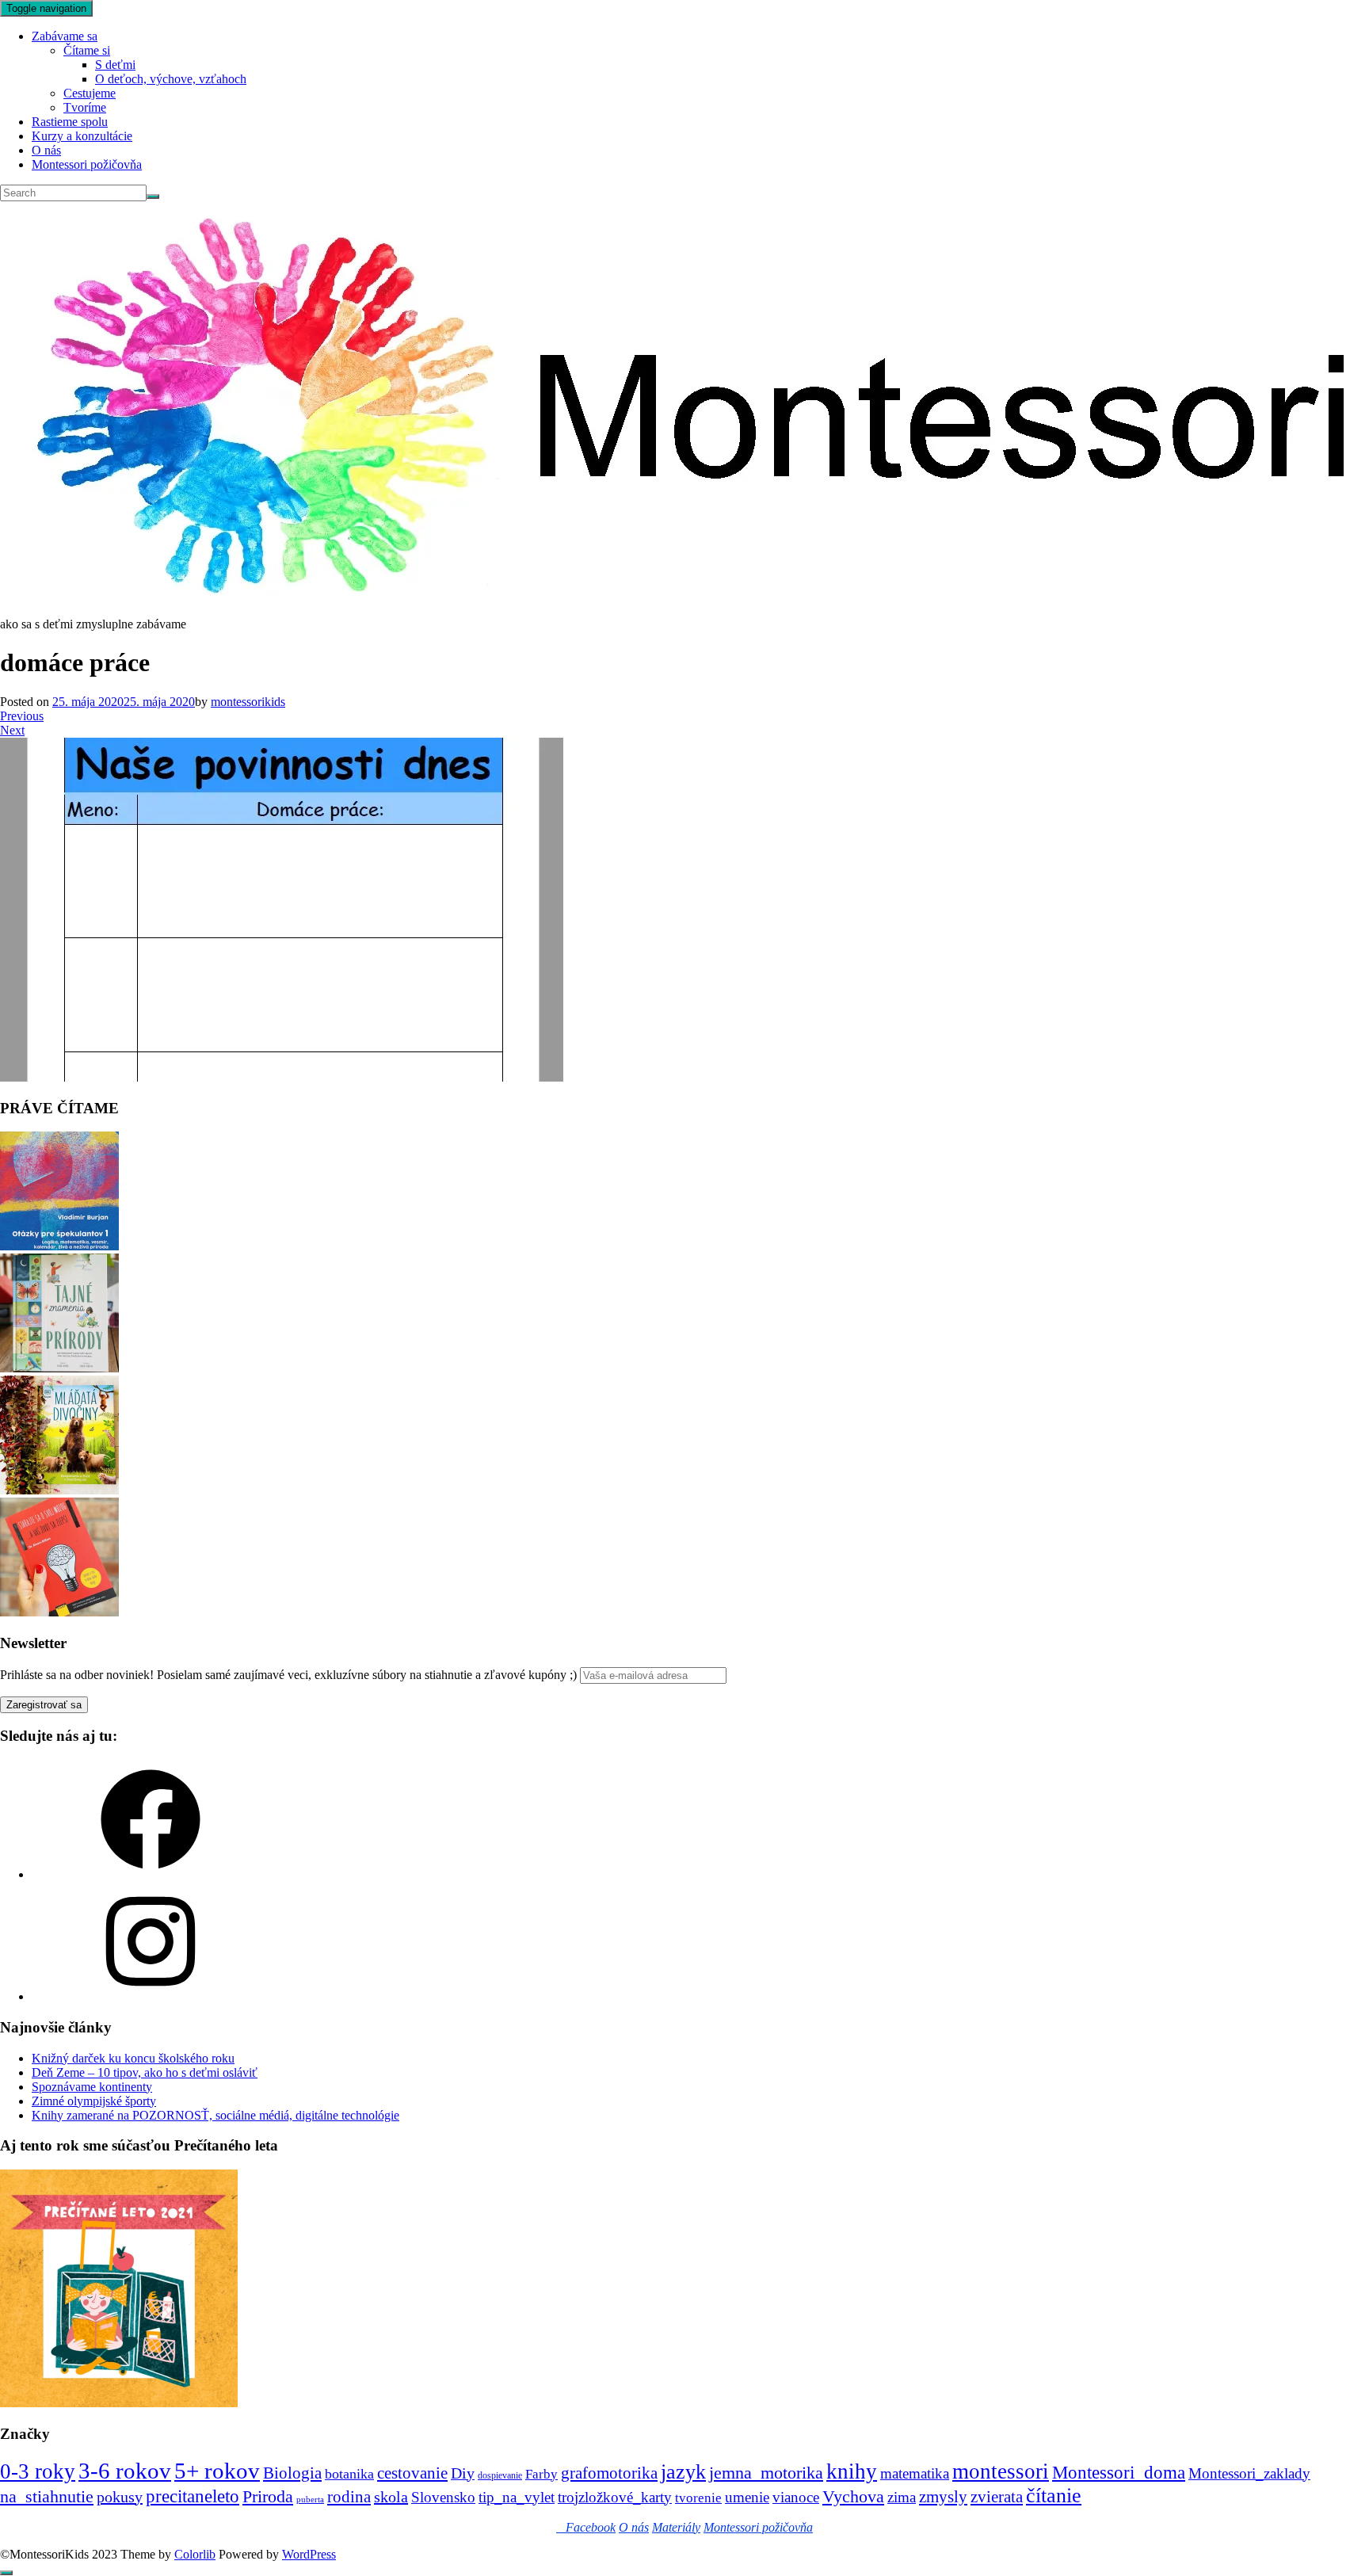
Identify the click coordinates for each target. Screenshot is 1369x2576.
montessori (1001, 2471)
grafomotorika (609, 2473)
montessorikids (248, 702)
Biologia (292, 2473)
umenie (747, 2497)
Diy (463, 2473)
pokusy (120, 2497)
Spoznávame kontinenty (92, 2087)
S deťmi (115, 65)
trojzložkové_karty (615, 2497)
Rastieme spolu (70, 122)
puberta (310, 2500)
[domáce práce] (282, 1077)
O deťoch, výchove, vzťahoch (171, 79)
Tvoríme (85, 107)
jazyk (683, 2472)
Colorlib (195, 2554)
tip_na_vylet (517, 2497)
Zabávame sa (65, 36)
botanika (349, 2474)
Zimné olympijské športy (94, 2101)
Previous (22, 716)
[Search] (153, 197)
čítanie (1054, 2496)
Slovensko (443, 2497)
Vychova (853, 2496)
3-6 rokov (125, 2471)
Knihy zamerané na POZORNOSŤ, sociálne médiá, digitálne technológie (215, 2115)
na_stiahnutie (47, 2496)
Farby (541, 2474)
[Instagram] (151, 1996)
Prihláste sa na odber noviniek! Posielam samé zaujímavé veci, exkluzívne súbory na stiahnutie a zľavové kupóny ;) (288, 1675)
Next (12, 730)
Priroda (268, 2496)
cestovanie (412, 2473)
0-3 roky (38, 2471)
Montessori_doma (1119, 2472)
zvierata (997, 2496)
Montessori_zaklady (1249, 2473)
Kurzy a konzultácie (82, 136)
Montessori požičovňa (87, 164)
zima (902, 2497)
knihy (852, 2471)
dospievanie (500, 2475)
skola (391, 2497)
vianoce (796, 2497)
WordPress (309, 2554)
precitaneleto (193, 2496)
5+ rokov (217, 2471)
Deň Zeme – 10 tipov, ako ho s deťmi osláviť (145, 2072)
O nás (46, 150)
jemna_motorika (766, 2473)
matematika (915, 2473)
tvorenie (698, 2498)
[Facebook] (151, 1874)
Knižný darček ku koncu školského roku (133, 2058)
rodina (349, 2497)
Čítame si (87, 50)
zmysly (943, 2497)
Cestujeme (90, 93)
